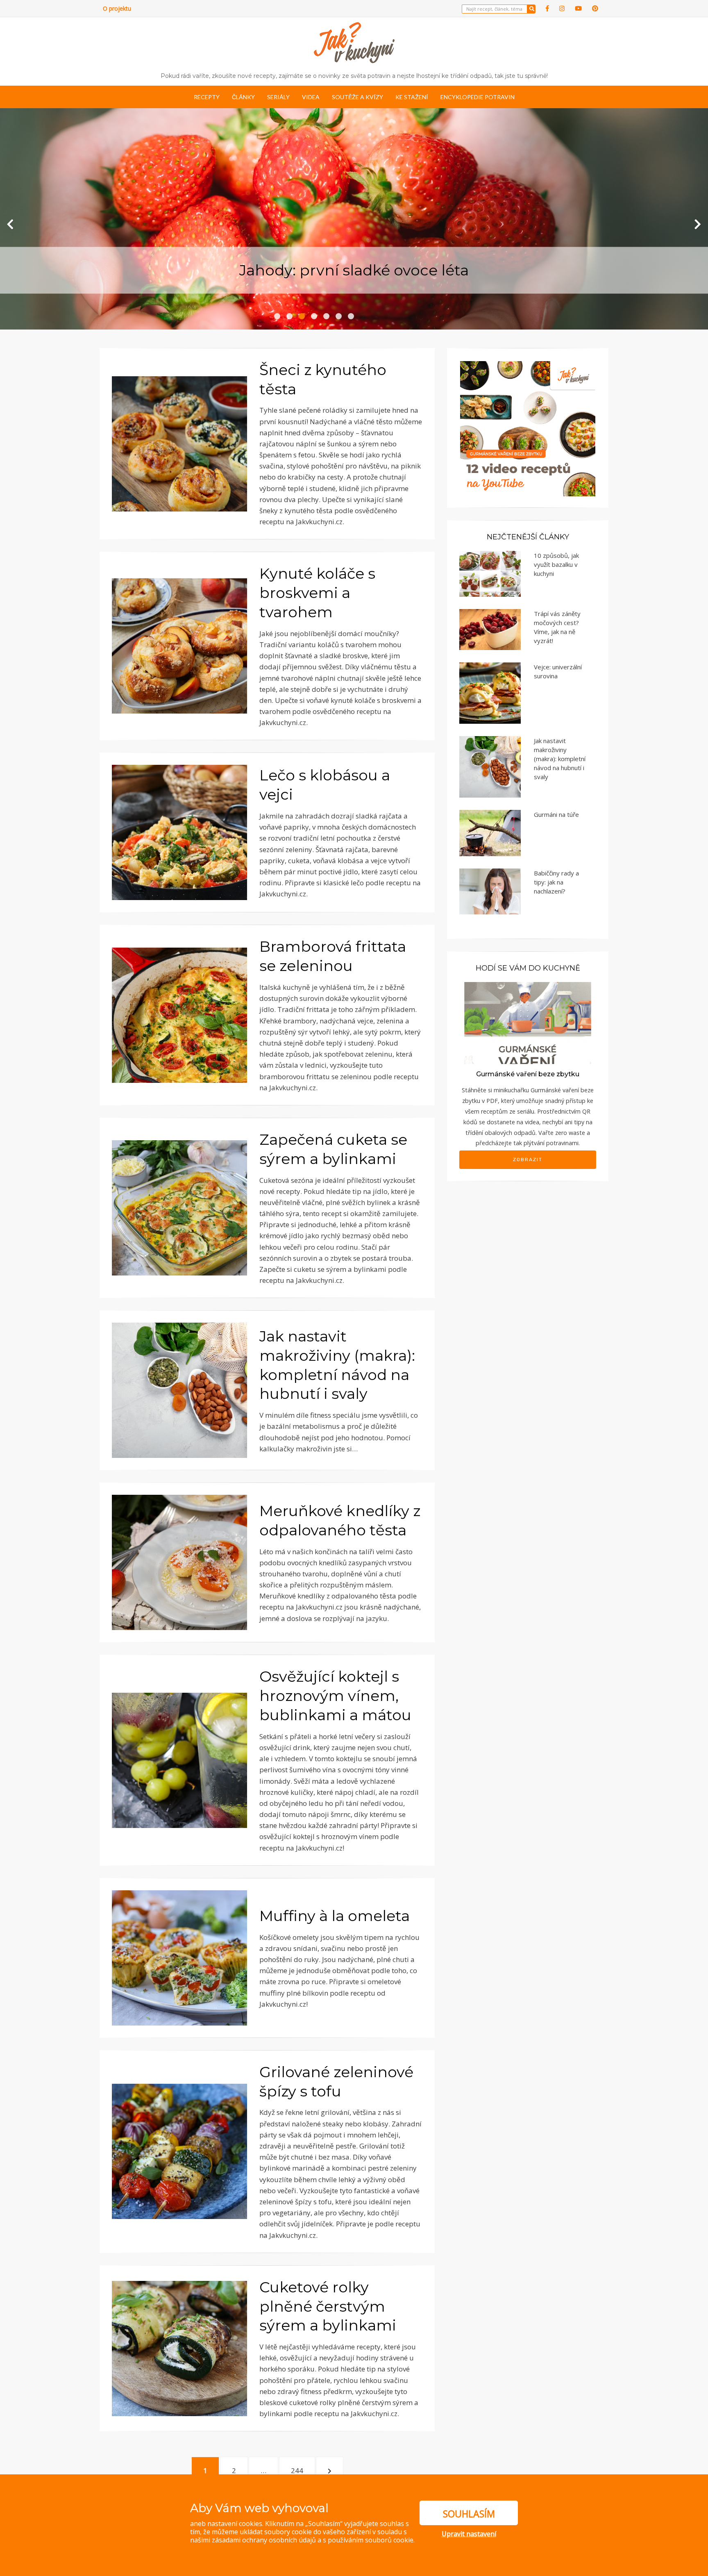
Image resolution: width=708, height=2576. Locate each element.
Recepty (207, 97)
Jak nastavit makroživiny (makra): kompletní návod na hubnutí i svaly (560, 759)
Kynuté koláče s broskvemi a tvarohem (317, 593)
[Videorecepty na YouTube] (528, 428)
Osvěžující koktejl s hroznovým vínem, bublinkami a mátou (335, 1696)
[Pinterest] (595, 8)
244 (299, 2470)
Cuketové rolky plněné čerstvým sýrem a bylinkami (328, 2306)
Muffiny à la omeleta (335, 1916)
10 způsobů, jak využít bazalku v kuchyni (556, 564)
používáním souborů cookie (371, 2540)
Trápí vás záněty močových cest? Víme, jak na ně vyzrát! (557, 627)
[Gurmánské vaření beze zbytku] (528, 1022)
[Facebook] (547, 8)
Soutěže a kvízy (357, 97)
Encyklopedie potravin (478, 97)
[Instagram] (562, 8)
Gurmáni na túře (556, 814)
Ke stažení (412, 97)
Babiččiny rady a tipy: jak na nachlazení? (556, 882)
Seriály (278, 97)
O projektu (117, 8)
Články (243, 97)
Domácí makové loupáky (354, 270)
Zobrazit (528, 1160)
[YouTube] (578, 8)
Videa (311, 97)
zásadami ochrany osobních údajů (264, 2540)
